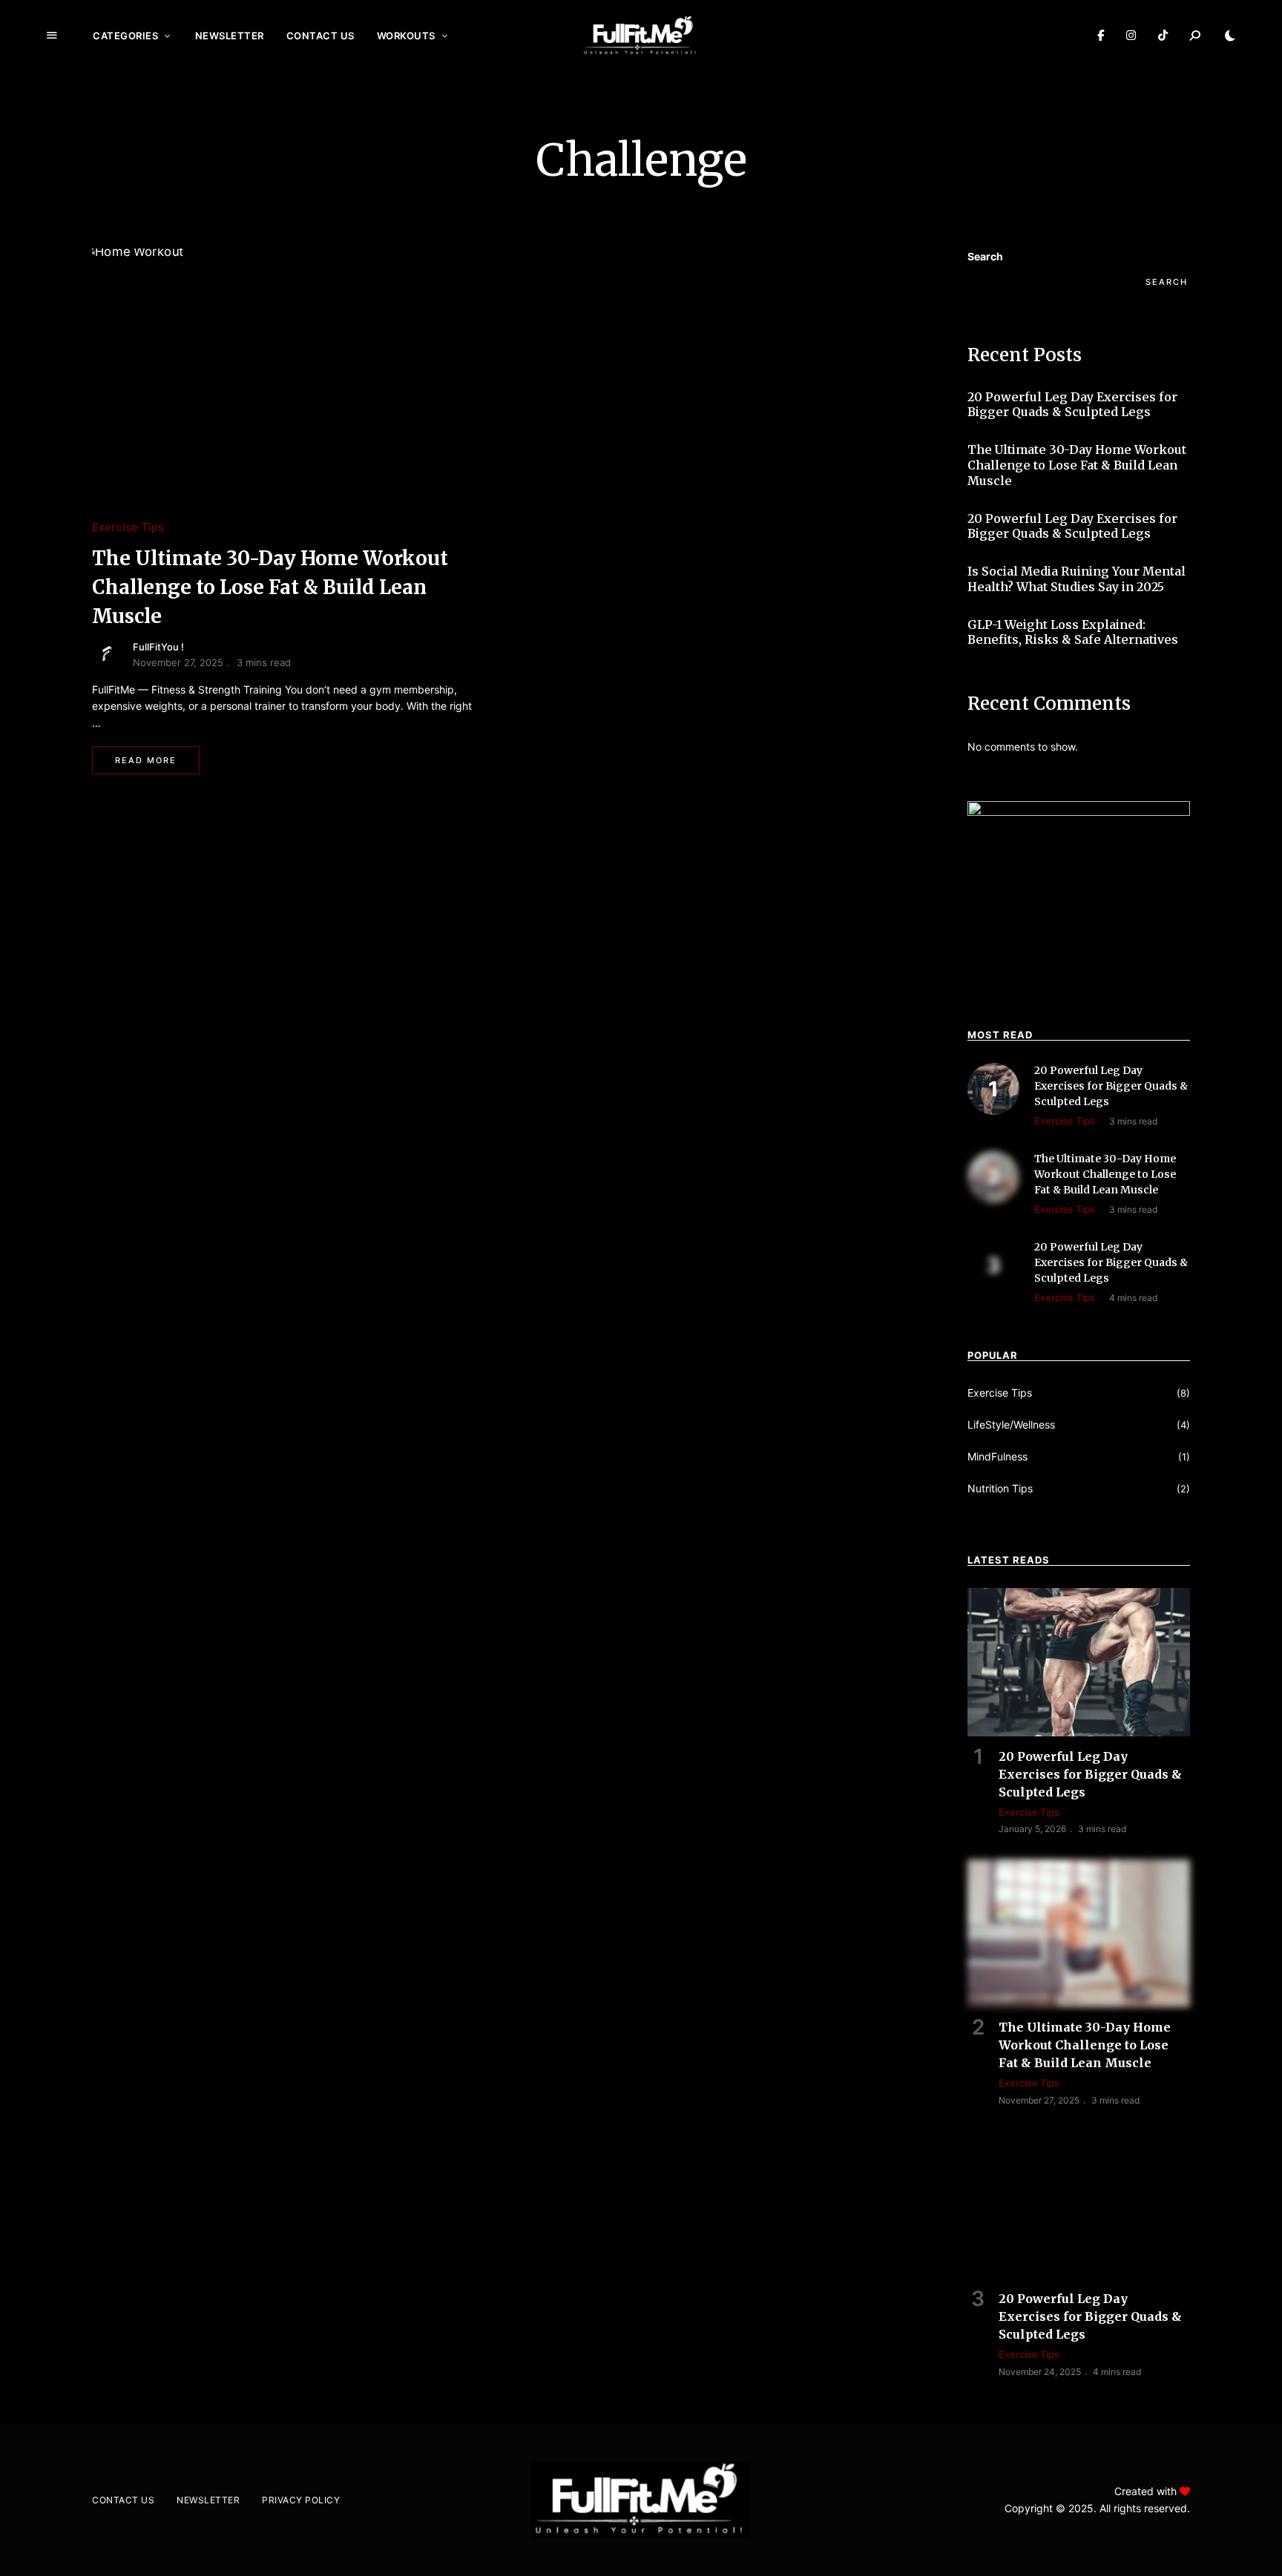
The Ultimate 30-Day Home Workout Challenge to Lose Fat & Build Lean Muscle (270, 587)
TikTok (1163, 36)
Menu (52, 36)
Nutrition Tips (1000, 1488)
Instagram (1131, 36)
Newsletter (230, 36)
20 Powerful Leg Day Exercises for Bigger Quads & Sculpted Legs (1072, 405)
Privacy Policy (301, 2500)
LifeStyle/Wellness (1011, 1424)
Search (985, 256)
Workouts (406, 36)
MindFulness (997, 1456)
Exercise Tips (128, 527)
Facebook (1101, 36)
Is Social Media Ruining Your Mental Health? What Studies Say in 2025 (1076, 579)
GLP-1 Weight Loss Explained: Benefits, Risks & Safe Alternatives (1073, 632)
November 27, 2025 (178, 662)
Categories (125, 36)
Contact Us (320, 36)
